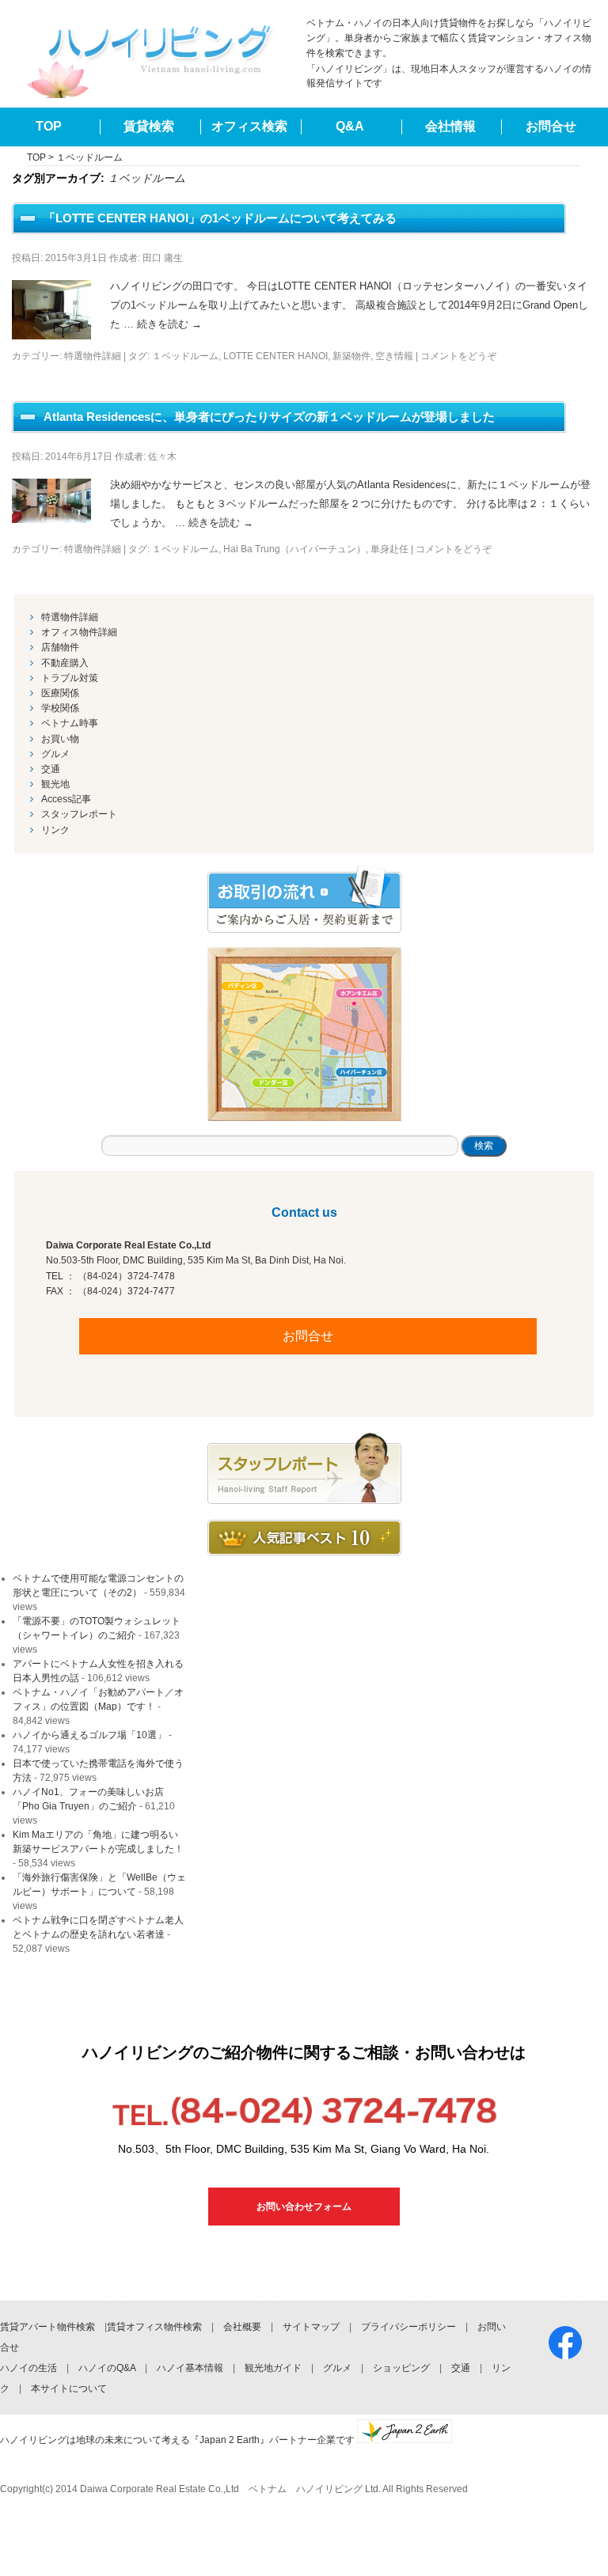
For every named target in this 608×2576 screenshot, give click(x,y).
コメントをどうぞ (458, 356)
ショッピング (401, 2368)
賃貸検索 (149, 126)
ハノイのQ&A (107, 2368)
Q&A (350, 126)
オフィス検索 (249, 126)
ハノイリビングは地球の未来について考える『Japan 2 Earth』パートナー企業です (179, 2440)
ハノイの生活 (28, 2368)
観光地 (55, 784)
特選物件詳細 (93, 356)
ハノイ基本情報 (190, 2368)
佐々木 (162, 456)
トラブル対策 (70, 678)
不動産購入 (65, 663)
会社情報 (450, 126)
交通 (51, 769)
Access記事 (66, 799)
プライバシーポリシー (408, 2327)
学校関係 (60, 708)
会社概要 (242, 2327)
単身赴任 (389, 549)
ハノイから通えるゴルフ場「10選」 (89, 1735)
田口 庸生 (163, 258)
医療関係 (60, 693)
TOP (49, 126)
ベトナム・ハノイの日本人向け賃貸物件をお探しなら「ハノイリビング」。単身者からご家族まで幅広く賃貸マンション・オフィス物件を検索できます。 (449, 38)
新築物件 (351, 356)
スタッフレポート (79, 814)
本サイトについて (69, 2388)
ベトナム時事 (70, 723)
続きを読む (169, 324)
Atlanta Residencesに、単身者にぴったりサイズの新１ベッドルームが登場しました (269, 417)
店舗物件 (60, 647)
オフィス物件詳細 (79, 632)
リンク (55, 830)
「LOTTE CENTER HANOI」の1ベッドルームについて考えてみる (220, 218)
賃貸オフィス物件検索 (154, 2327)
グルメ (55, 754)
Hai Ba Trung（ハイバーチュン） (294, 549)
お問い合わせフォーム (304, 2207)
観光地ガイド (273, 2368)
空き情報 (394, 356)
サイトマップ (311, 2327)
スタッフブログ (304, 1468)
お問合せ (551, 126)
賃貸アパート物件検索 (47, 2327)
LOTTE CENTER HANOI (275, 356)
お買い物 (60, 739)
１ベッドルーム (185, 356)
